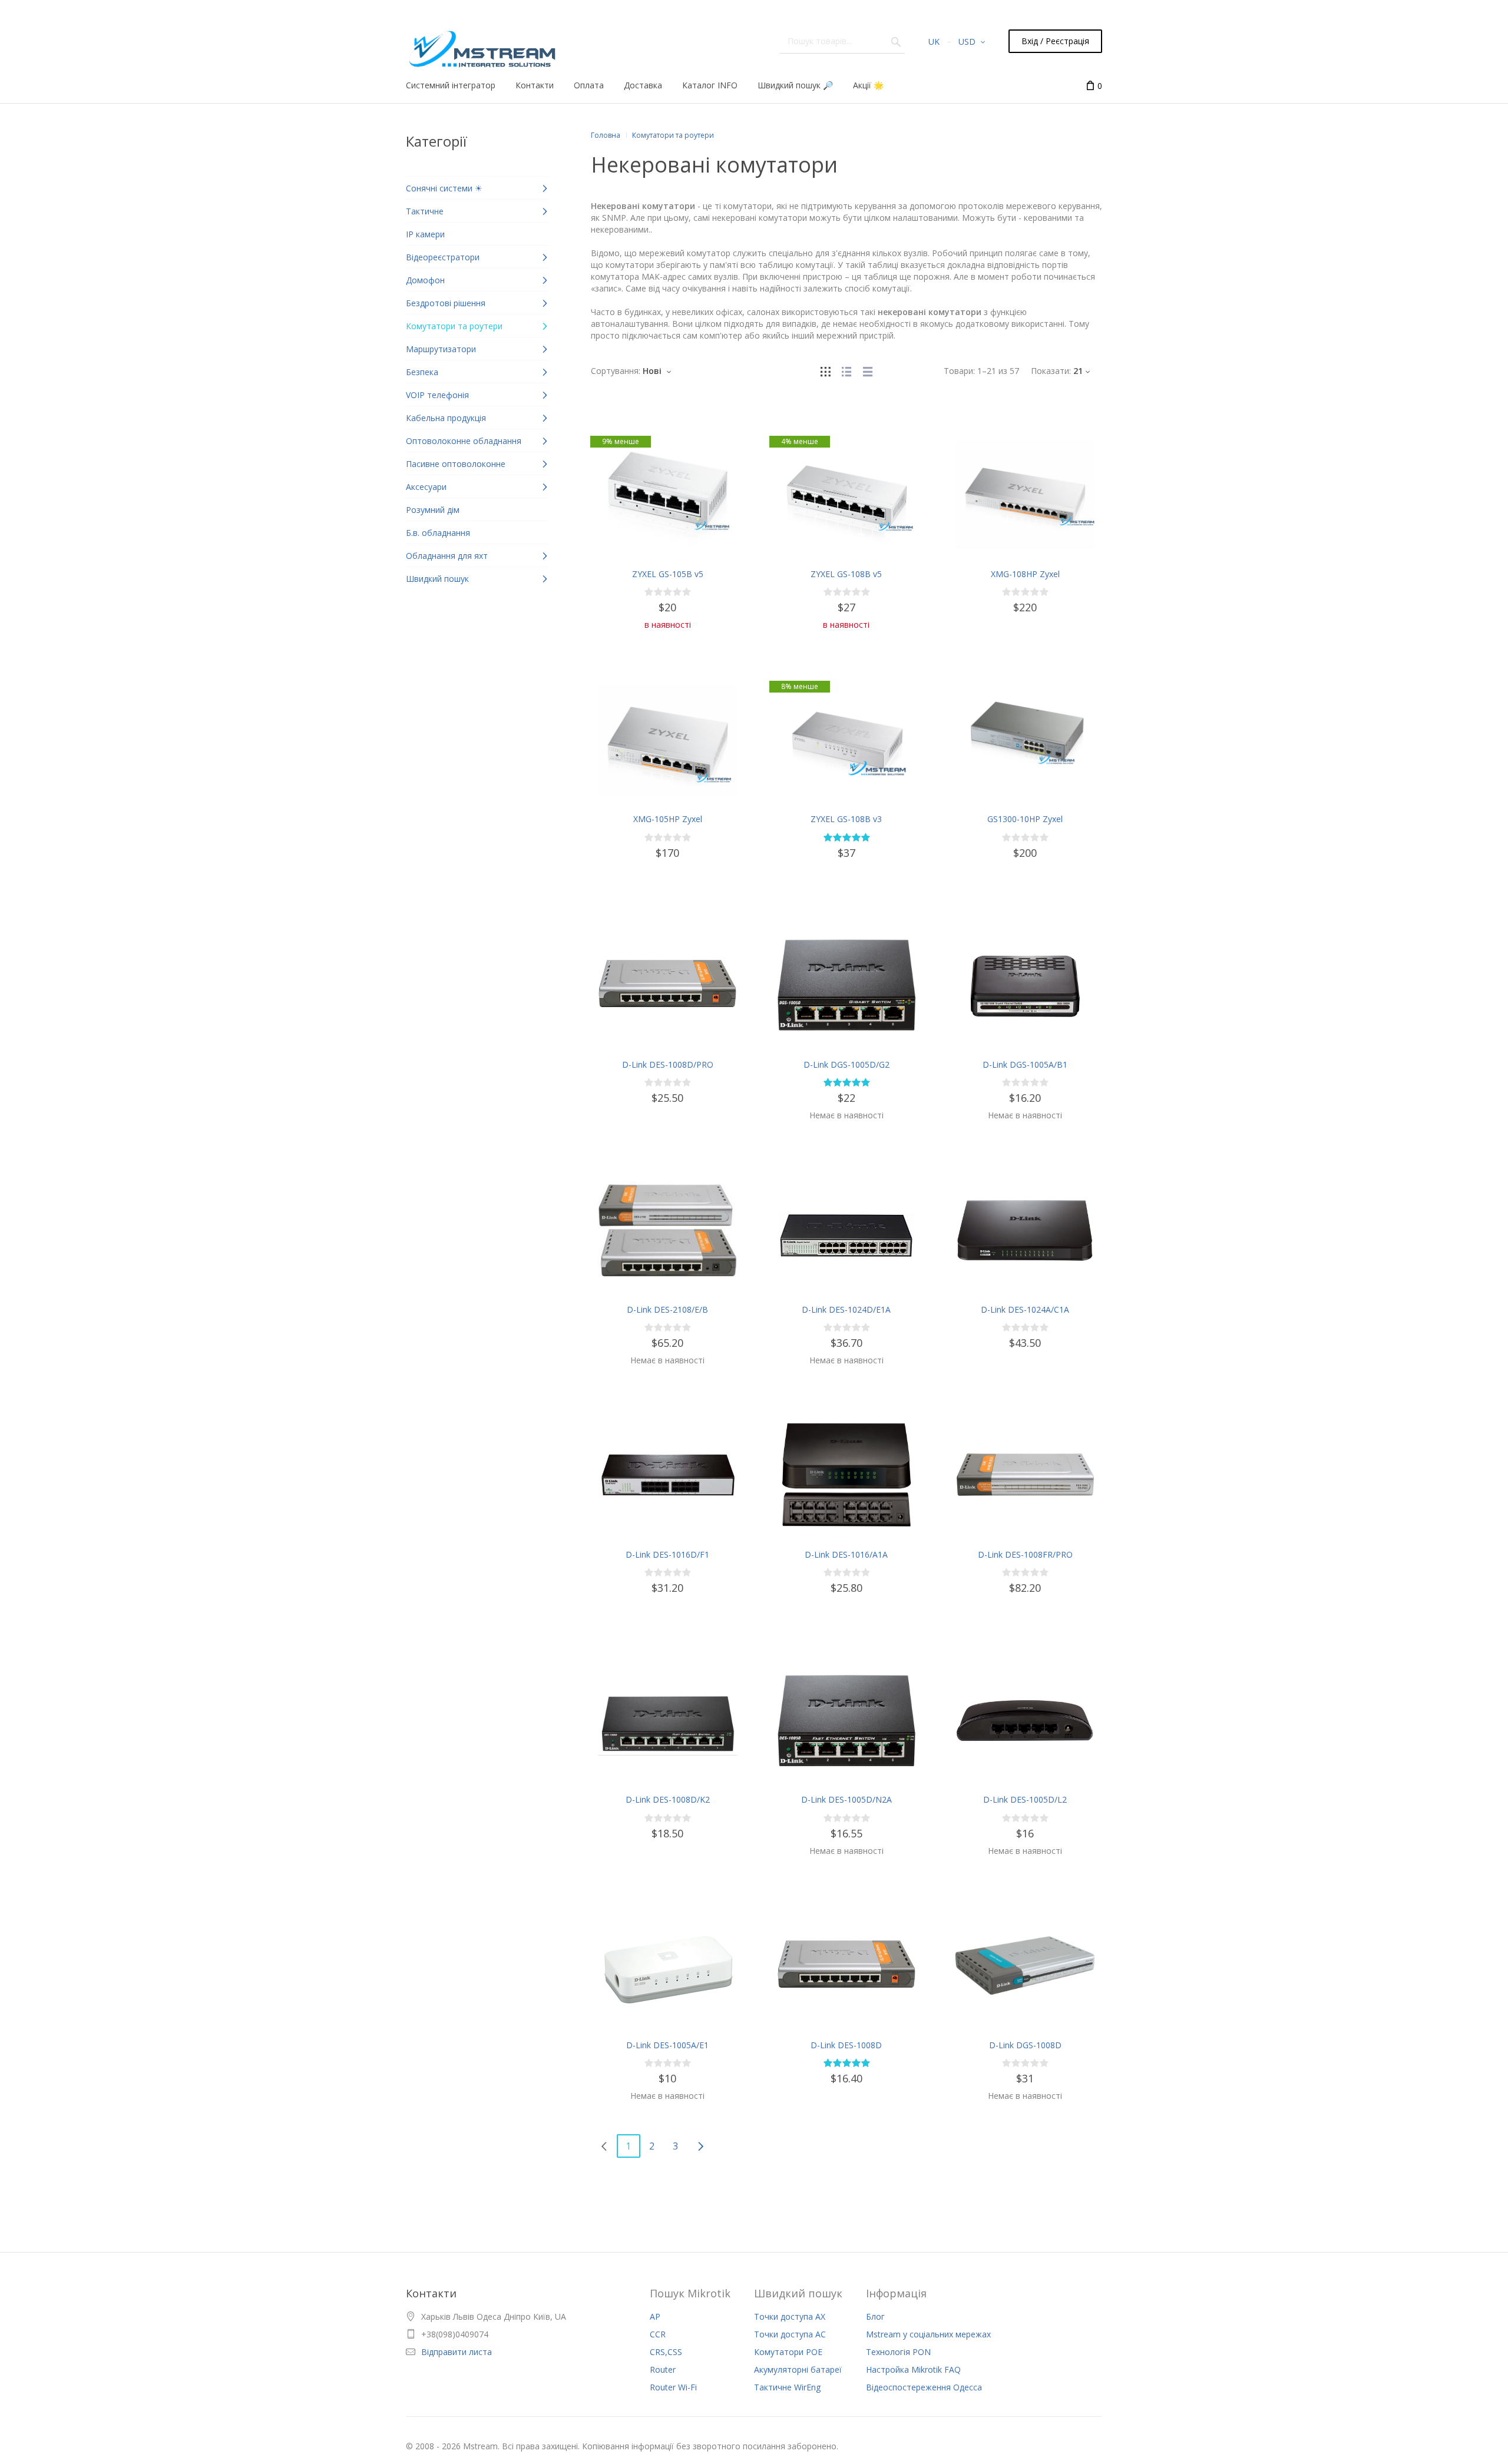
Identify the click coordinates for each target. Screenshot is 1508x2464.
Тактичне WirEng (787, 2387)
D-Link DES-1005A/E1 (667, 2045)
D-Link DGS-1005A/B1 (1025, 1064)
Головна (606, 135)
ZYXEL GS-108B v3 (846, 819)
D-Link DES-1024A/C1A (1025, 1309)
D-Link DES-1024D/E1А (846, 1309)
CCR (658, 2334)
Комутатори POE (788, 2352)
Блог (875, 2316)
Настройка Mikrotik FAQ (913, 2369)
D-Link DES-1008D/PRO (668, 1064)
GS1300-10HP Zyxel (1025, 819)
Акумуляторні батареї (798, 2369)
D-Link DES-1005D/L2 (1025, 1799)
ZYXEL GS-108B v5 (846, 574)
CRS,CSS (666, 2352)
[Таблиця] (868, 371)
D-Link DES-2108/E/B (667, 1309)
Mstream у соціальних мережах (928, 2334)
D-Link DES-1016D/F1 (667, 1554)
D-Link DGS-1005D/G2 (846, 1064)
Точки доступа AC (790, 2334)
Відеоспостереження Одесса (924, 2387)
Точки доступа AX (790, 2316)
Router (663, 2369)
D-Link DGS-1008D (1025, 2045)
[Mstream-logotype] (481, 46)
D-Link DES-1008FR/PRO (1025, 1554)
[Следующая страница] (700, 2146)
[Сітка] (825, 371)
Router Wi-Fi (673, 2387)
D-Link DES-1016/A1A (846, 1554)
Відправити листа (457, 2352)
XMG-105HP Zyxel (668, 819)
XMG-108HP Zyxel (1025, 574)
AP (655, 2316)
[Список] (846, 371)
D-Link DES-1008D (846, 2045)
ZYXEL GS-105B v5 (668, 574)
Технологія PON (898, 2352)
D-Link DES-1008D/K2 (668, 1799)
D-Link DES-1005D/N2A (846, 1799)
